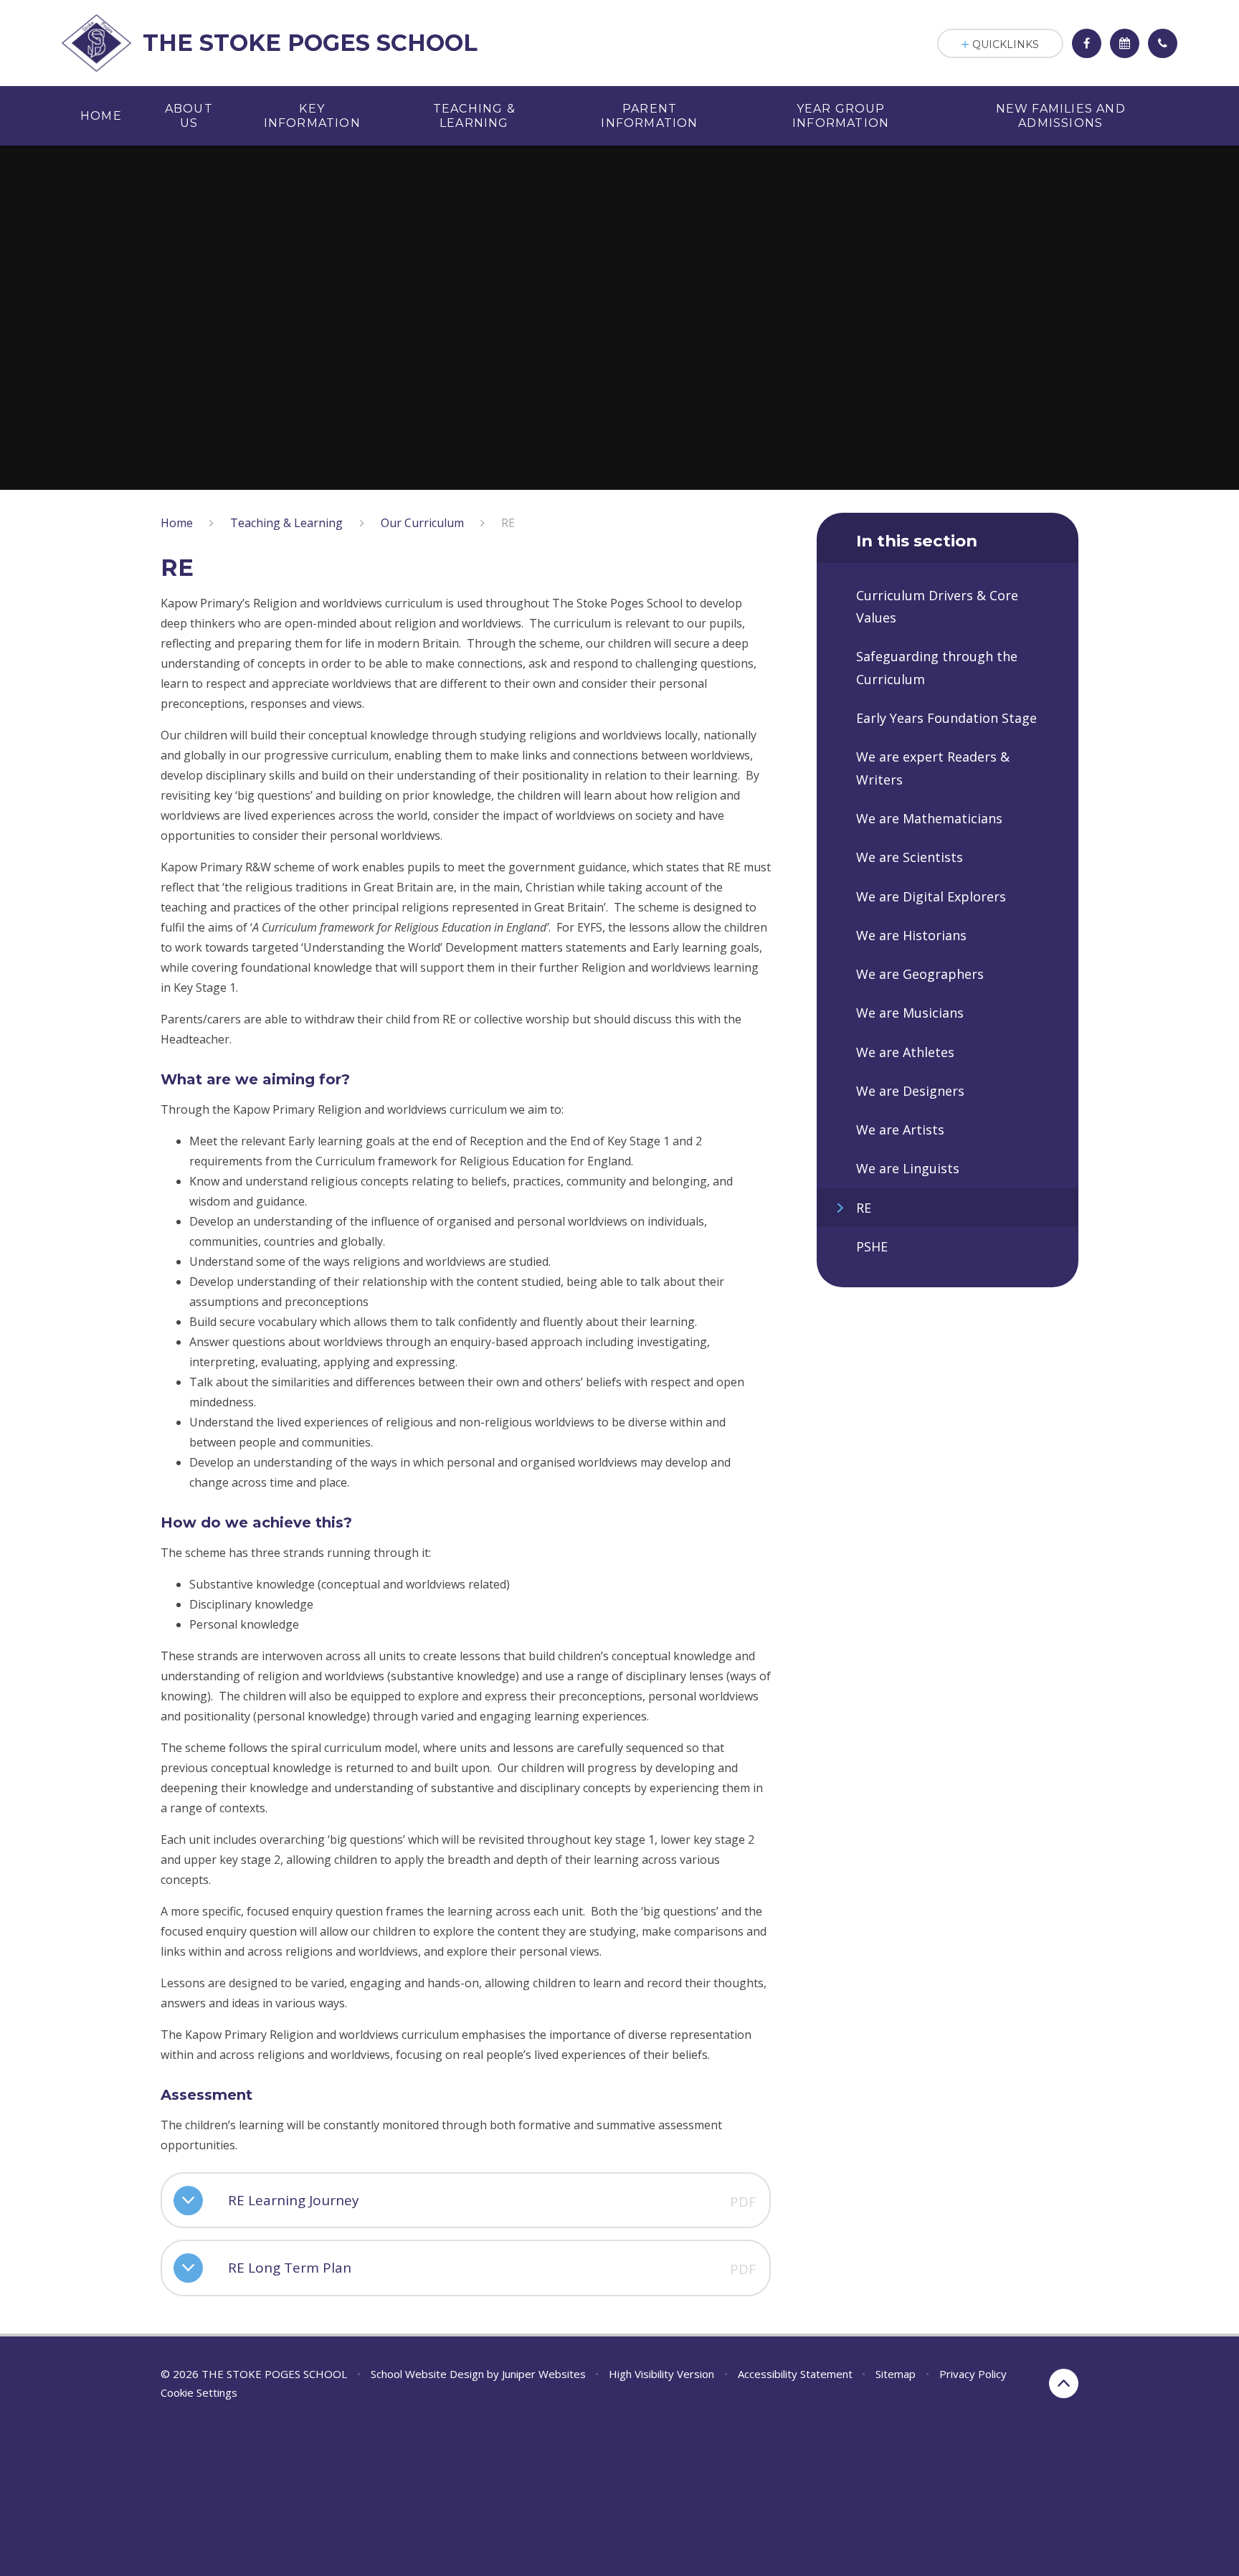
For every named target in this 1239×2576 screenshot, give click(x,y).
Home (177, 523)
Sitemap (896, 2374)
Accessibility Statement (795, 2374)
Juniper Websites (544, 2374)
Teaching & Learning (286, 523)
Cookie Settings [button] (199, 2392)
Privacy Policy (973, 2374)
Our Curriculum (422, 523)
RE (508, 523)
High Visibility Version (661, 2374)
